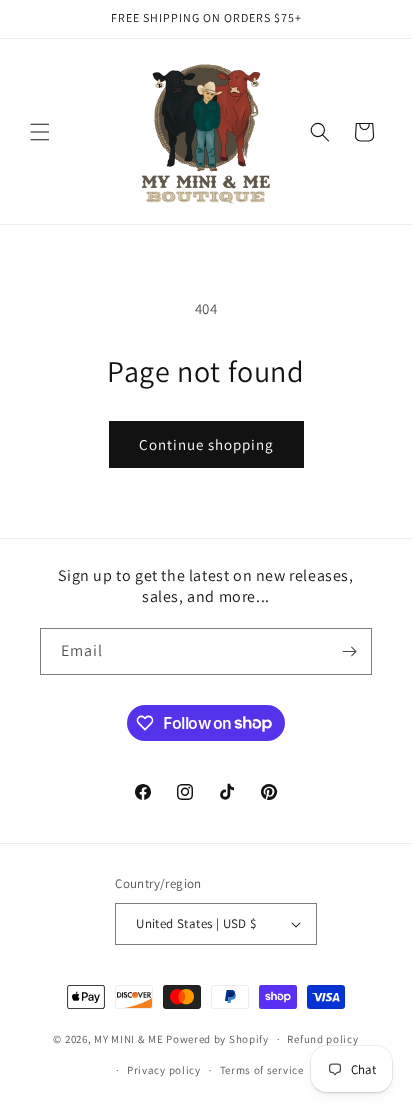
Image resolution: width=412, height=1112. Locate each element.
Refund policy (322, 1039)
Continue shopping (206, 444)
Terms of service (262, 1070)
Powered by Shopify (217, 1039)
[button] (40, 132)
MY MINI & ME (128, 1039)
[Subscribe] (349, 651)
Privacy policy (164, 1070)
